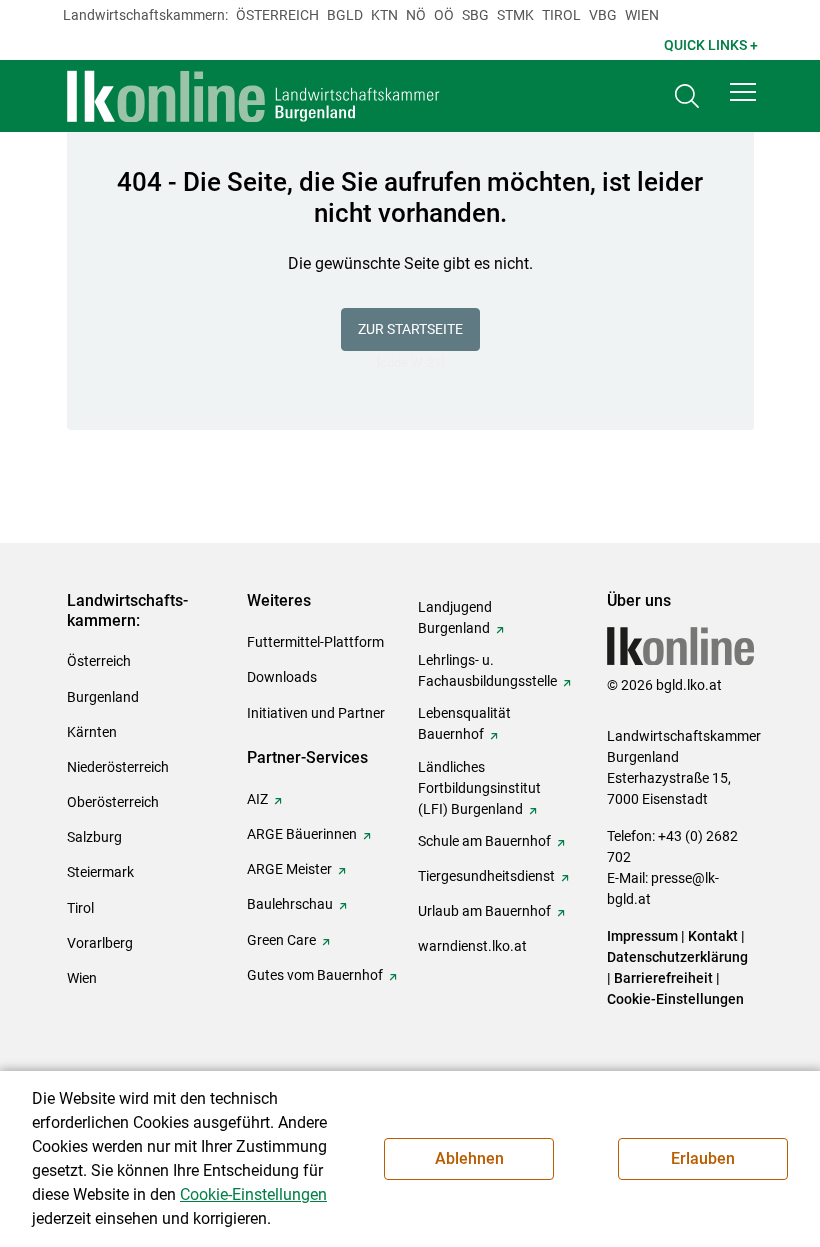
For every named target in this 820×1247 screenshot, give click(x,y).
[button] (743, 92)
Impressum (642, 936)
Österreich (277, 15)
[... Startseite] (254, 96)
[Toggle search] (687, 96)
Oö (444, 15)
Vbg (603, 15)
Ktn (384, 15)
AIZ (257, 799)
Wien (642, 15)
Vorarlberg (100, 943)
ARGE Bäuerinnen (302, 834)
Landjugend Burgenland (455, 617)
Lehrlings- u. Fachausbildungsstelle (487, 670)
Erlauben (703, 1158)
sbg (475, 15)
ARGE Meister (289, 869)
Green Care (281, 940)
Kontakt (713, 936)
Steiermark (100, 872)
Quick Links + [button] (711, 45)
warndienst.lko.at (472, 946)
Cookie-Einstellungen (675, 999)
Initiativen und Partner (316, 713)
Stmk (515, 15)
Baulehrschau (290, 904)
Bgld (345, 15)
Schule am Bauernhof (484, 841)
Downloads (282, 677)
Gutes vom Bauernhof (315, 975)
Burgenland (103, 697)
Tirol (561, 15)
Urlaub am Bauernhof (484, 911)
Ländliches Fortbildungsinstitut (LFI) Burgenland (479, 788)
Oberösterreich (113, 802)
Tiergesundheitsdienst (486, 876)
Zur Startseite (410, 329)
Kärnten (92, 732)
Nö (416, 15)
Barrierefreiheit (663, 978)
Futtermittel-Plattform (315, 642)
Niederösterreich (118, 767)
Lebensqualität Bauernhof (464, 723)
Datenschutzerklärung (677, 957)
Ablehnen (469, 1158)
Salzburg (94, 837)
